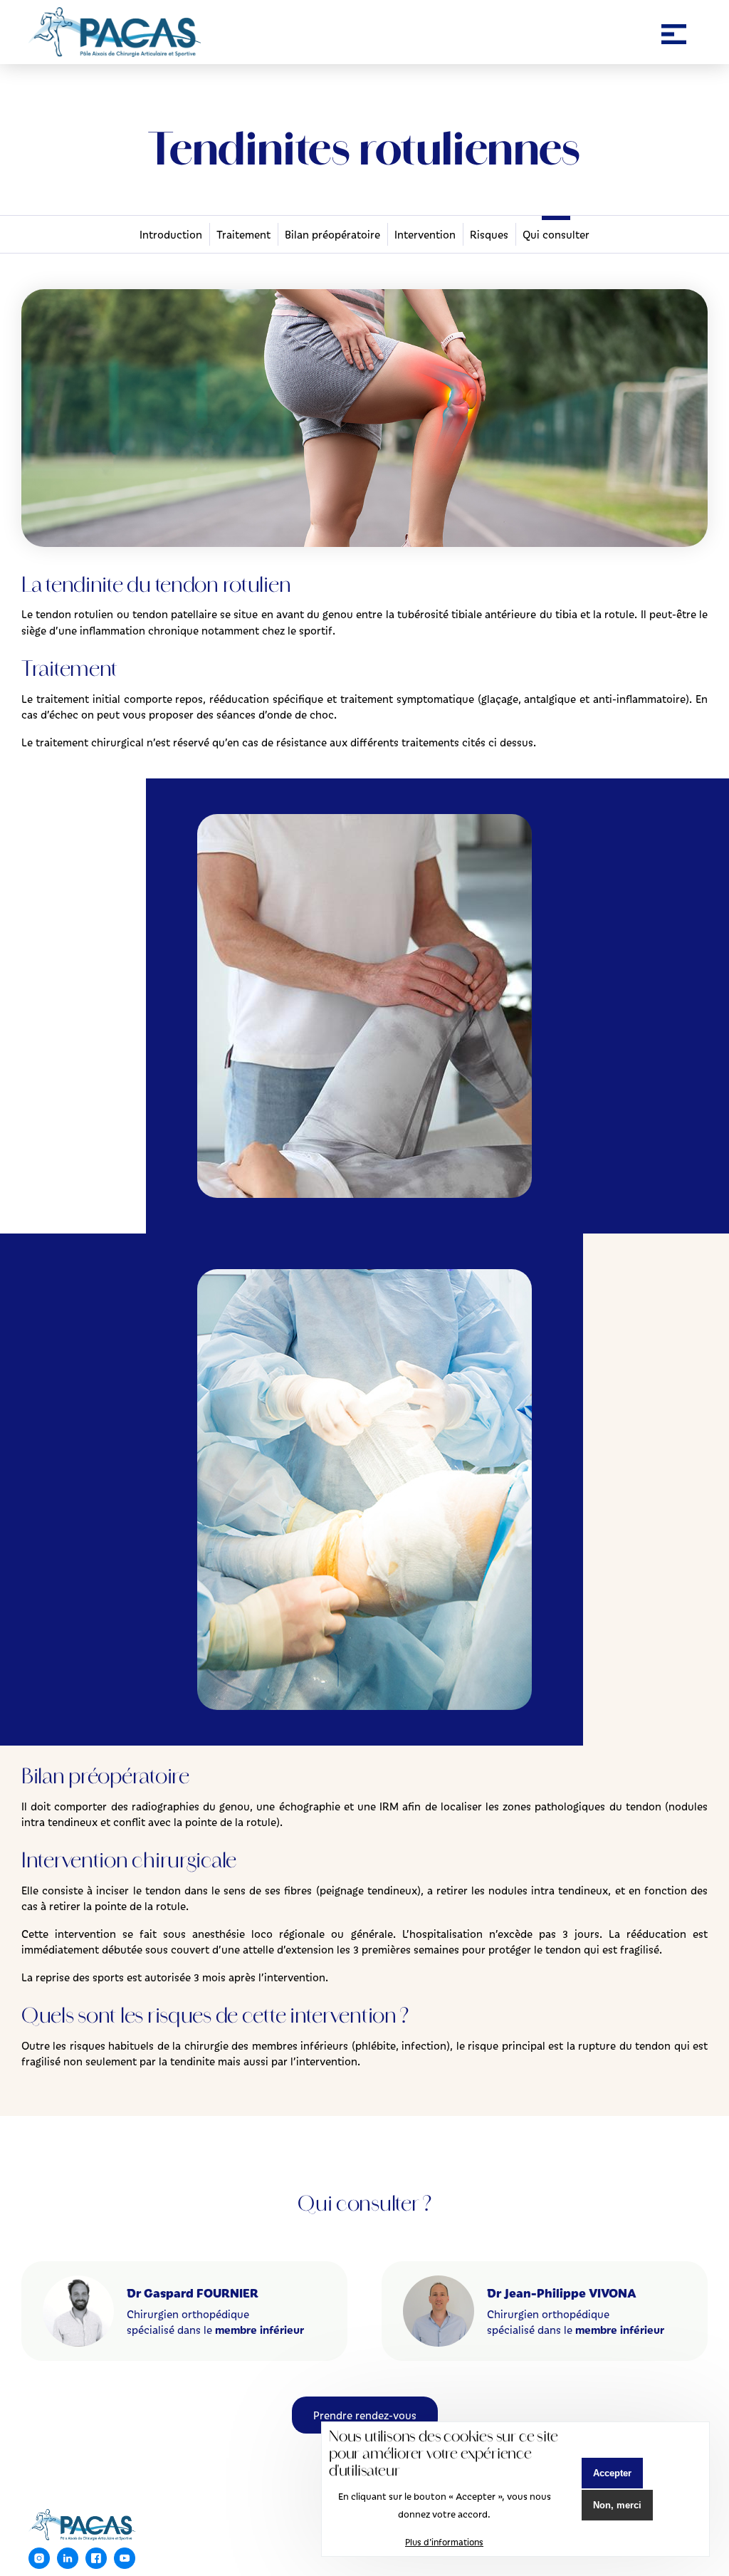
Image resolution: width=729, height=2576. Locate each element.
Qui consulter (556, 234)
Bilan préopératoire (332, 234)
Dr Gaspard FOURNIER (193, 2293)
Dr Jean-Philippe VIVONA (562, 2293)
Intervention (425, 234)
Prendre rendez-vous (365, 2415)
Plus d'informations (444, 2542)
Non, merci (617, 2505)
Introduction (171, 234)
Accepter (612, 2473)
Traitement (243, 234)
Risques (489, 234)
